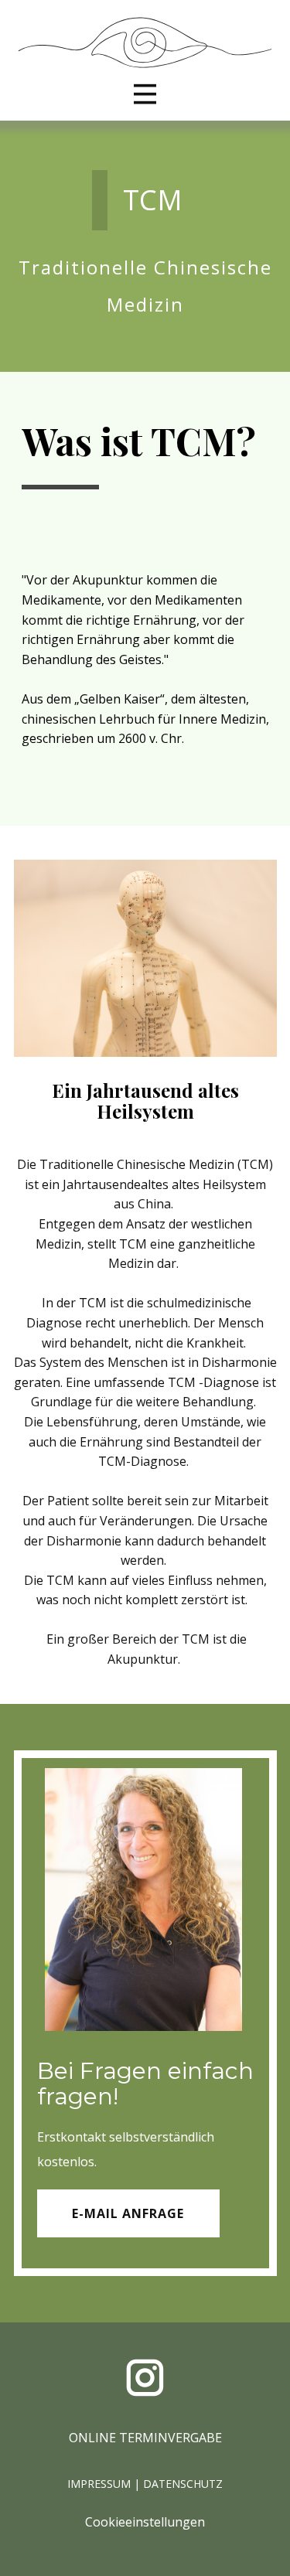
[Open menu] (145, 94)
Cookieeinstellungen (145, 2522)
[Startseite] (145, 43)
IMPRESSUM (99, 2484)
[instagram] (145, 2378)
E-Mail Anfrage (128, 2213)
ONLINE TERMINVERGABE (145, 2438)
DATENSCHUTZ (183, 2484)
